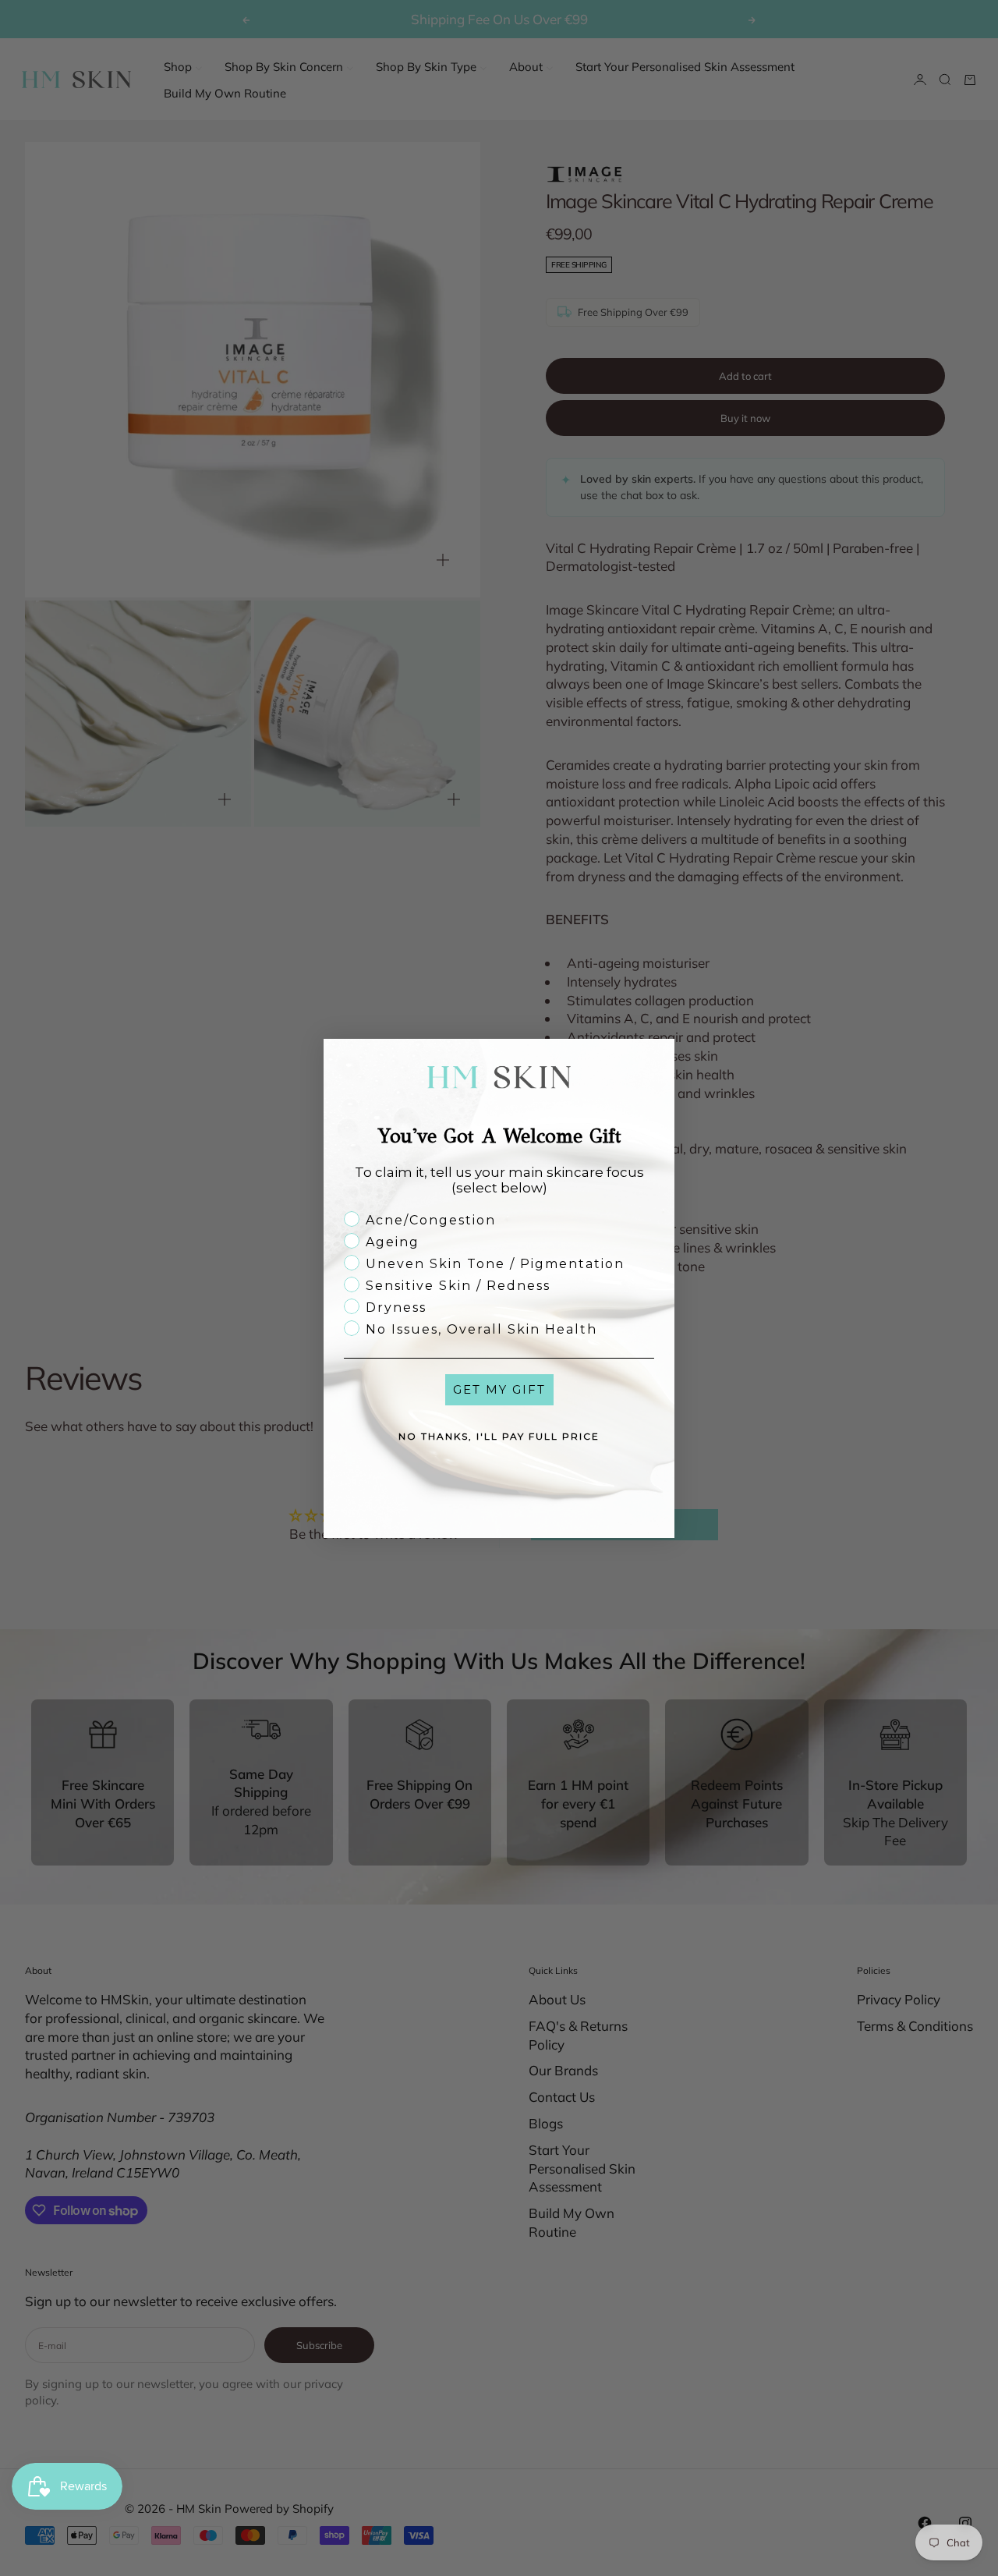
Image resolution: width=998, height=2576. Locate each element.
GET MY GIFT (499, 1389)
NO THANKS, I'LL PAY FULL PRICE (499, 1436)
